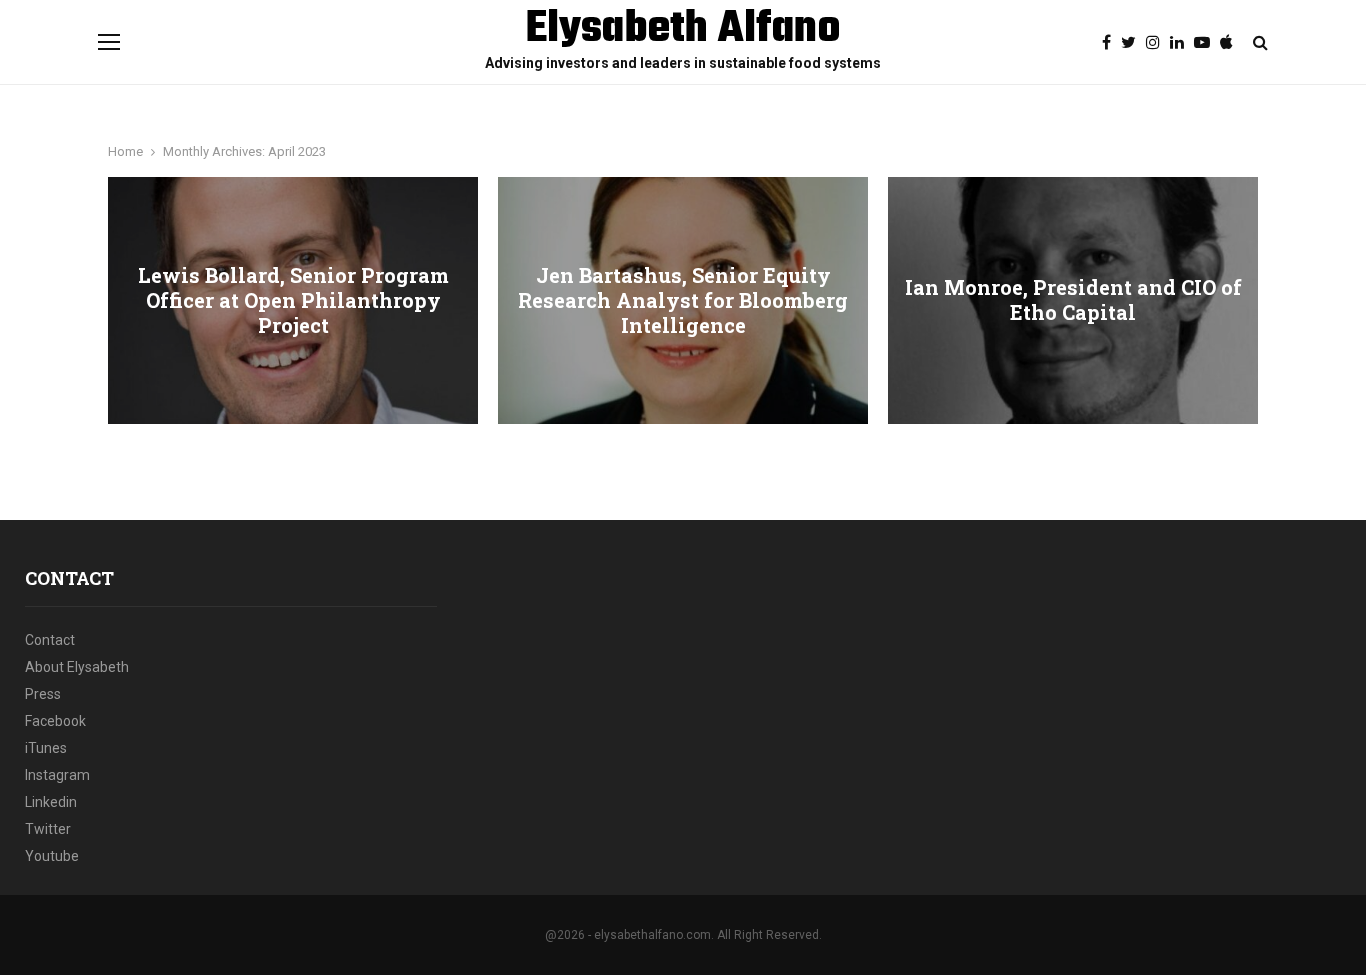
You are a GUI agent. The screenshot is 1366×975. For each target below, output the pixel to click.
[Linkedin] (1182, 43)
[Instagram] (1158, 43)
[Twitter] (1133, 43)
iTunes (46, 748)
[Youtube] (1207, 43)
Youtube (52, 856)
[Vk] (1231, 43)
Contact (50, 640)
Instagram (57, 775)
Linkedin (51, 802)
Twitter (48, 829)
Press (43, 694)
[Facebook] (1111, 43)
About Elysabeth (77, 667)
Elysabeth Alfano (683, 30)
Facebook (55, 721)
